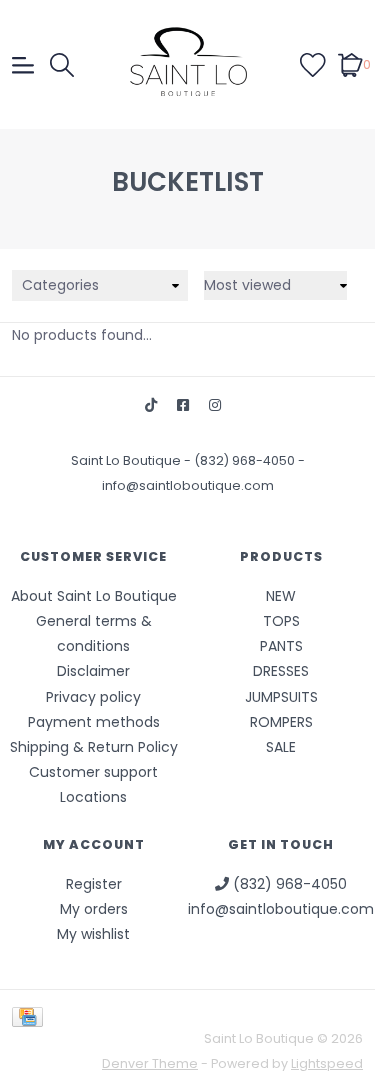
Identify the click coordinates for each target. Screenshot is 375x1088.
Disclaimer (93, 671)
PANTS (281, 646)
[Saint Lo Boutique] (188, 64)
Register (94, 884)
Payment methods (94, 722)
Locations (93, 797)
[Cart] (350, 64)
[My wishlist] (313, 64)
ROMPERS (281, 722)
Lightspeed (327, 1063)
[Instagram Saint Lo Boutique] (215, 405)
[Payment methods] (31, 1015)
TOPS (281, 621)
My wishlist (93, 934)
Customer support (93, 772)
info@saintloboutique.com (188, 485)
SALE (281, 747)
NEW (281, 596)
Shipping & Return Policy (94, 747)
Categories (60, 285)
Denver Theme (150, 1063)
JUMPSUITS (281, 697)
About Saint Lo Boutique (94, 596)
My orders (94, 909)
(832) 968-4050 (246, 460)
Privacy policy (93, 697)
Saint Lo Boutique (127, 460)
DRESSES (281, 671)
